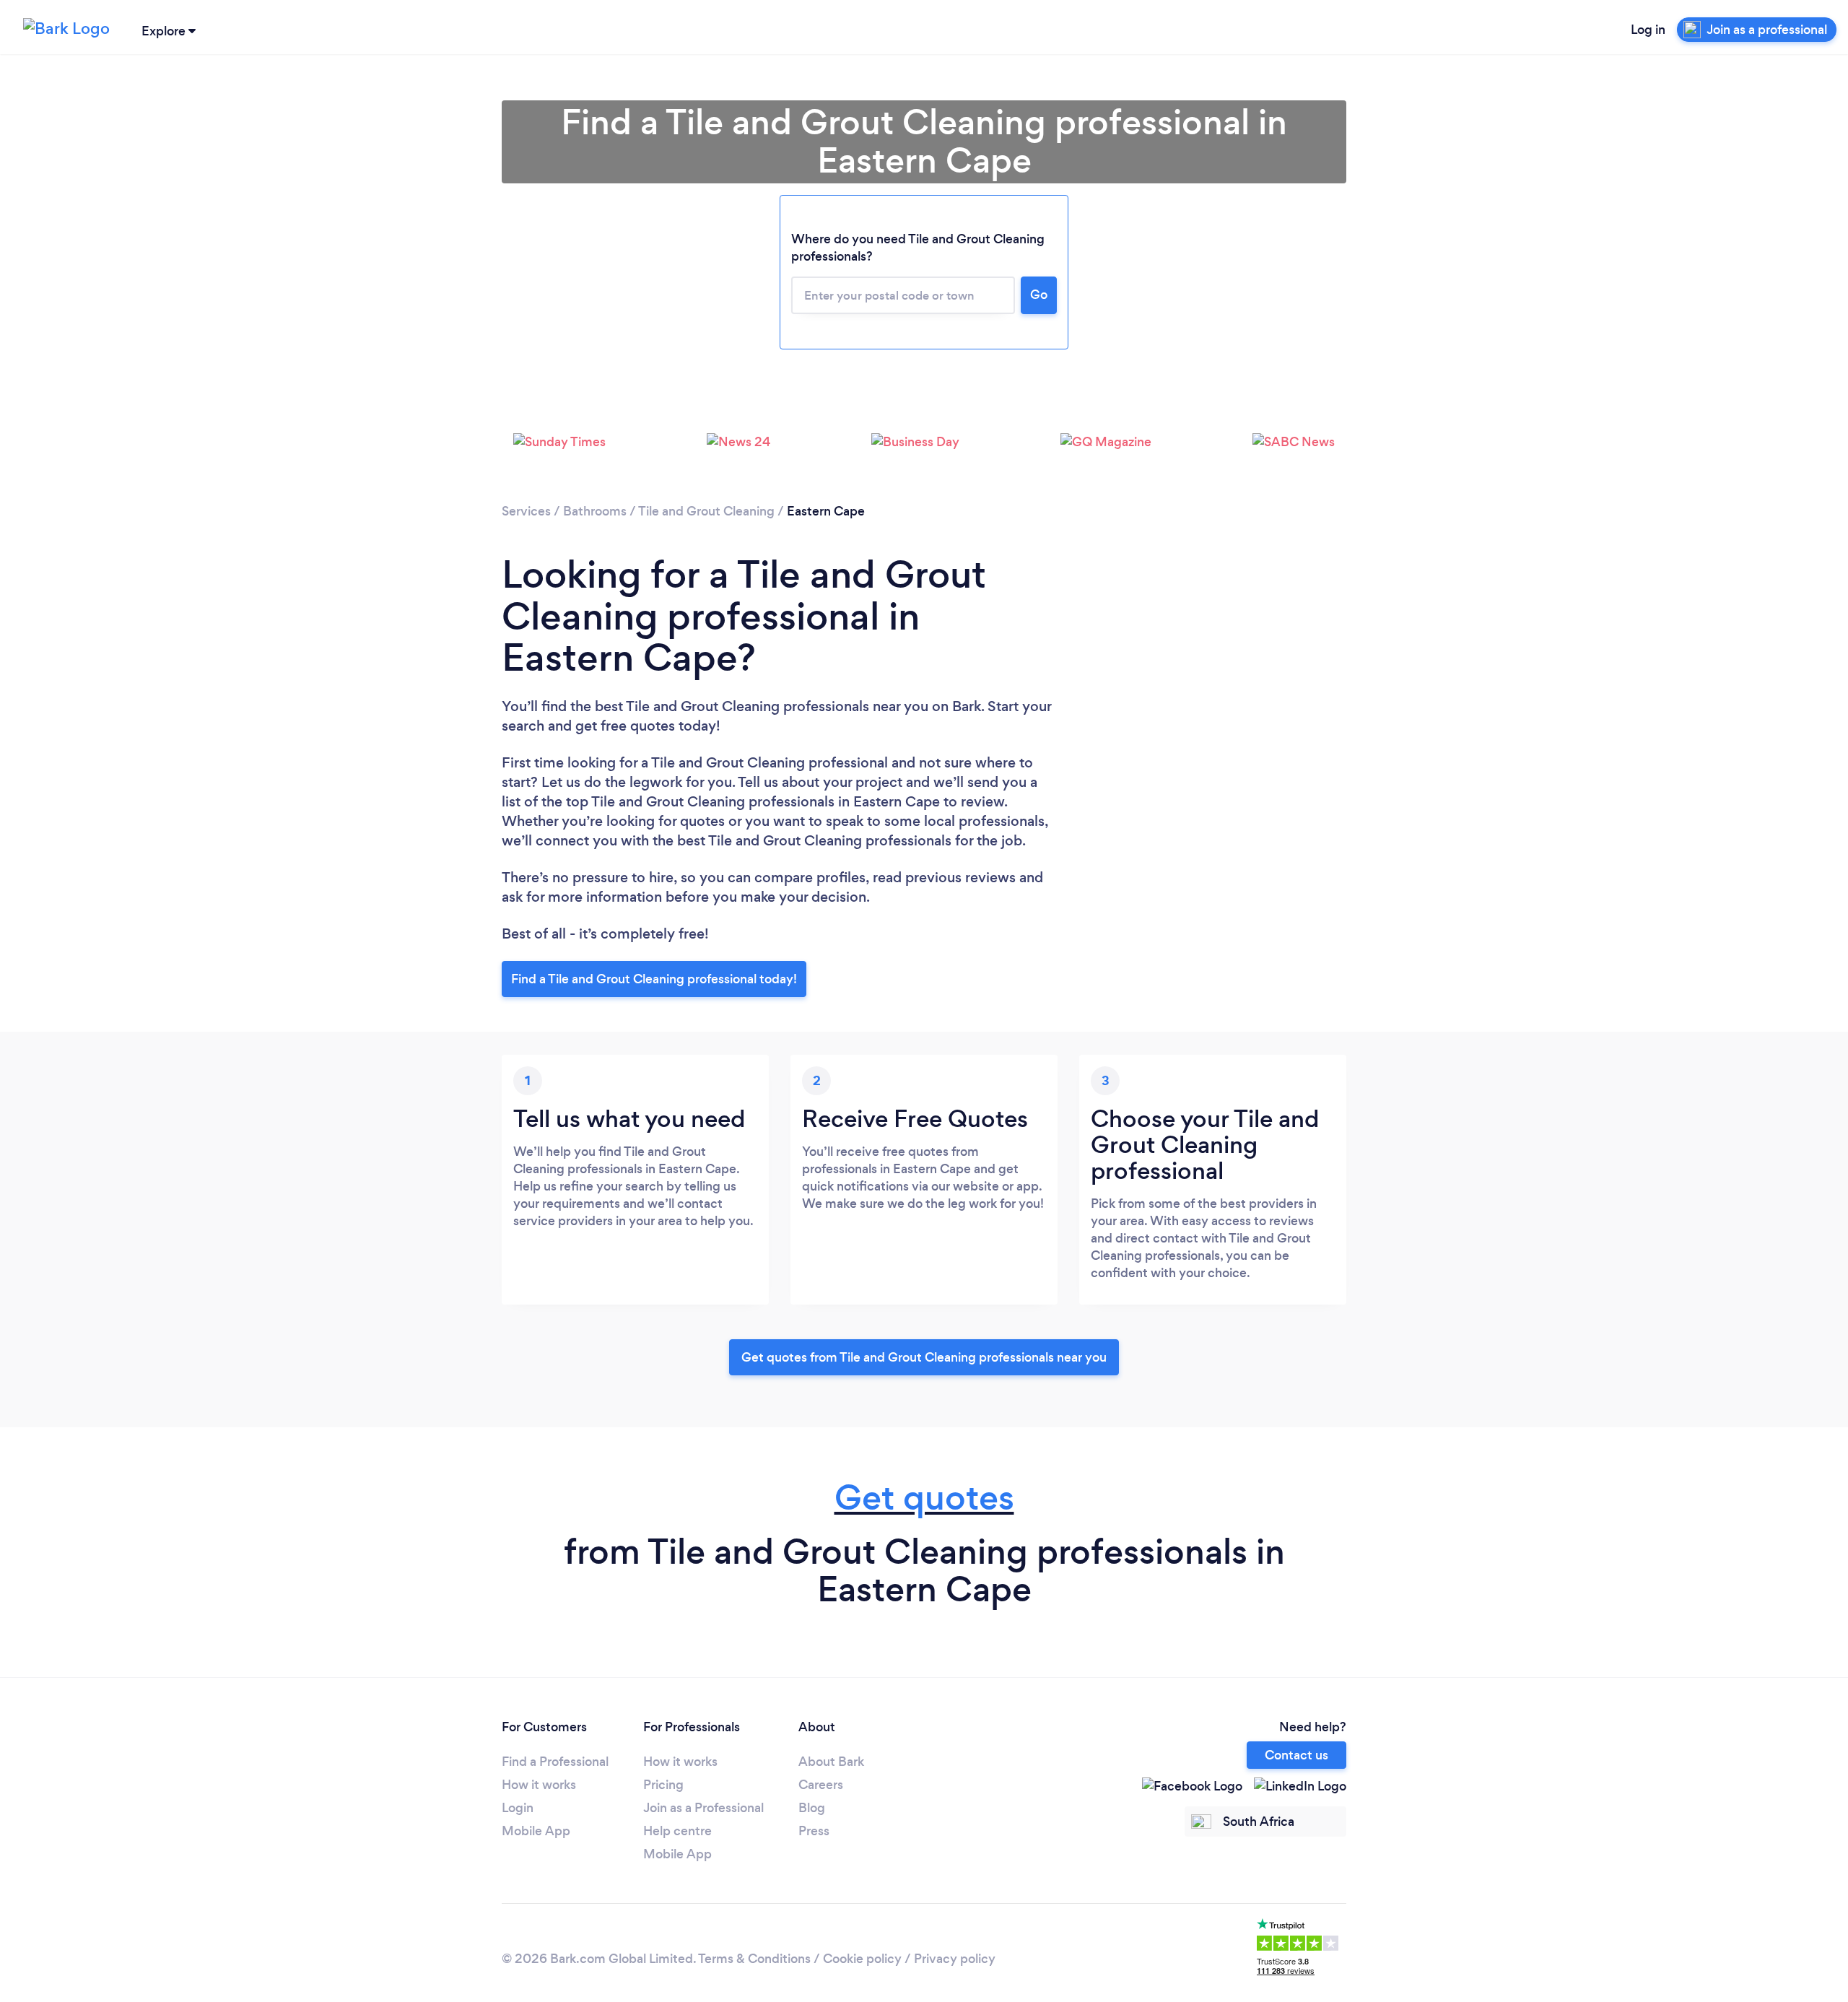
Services (526, 511)
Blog (812, 1808)
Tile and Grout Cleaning (706, 511)
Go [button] (1039, 295)
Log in (1648, 30)
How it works (539, 1785)
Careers (821, 1785)
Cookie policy (862, 1959)
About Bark (831, 1762)
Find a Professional (555, 1762)
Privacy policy (955, 1959)
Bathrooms (595, 511)
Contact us (1296, 1755)
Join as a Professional (703, 1808)
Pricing (663, 1785)
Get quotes (924, 1498)
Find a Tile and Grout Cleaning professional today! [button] (654, 979)
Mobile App (536, 1831)
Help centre (677, 1831)
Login (518, 1808)
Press (814, 1831)
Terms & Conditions (754, 1959)
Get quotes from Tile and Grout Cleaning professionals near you (924, 1357)
